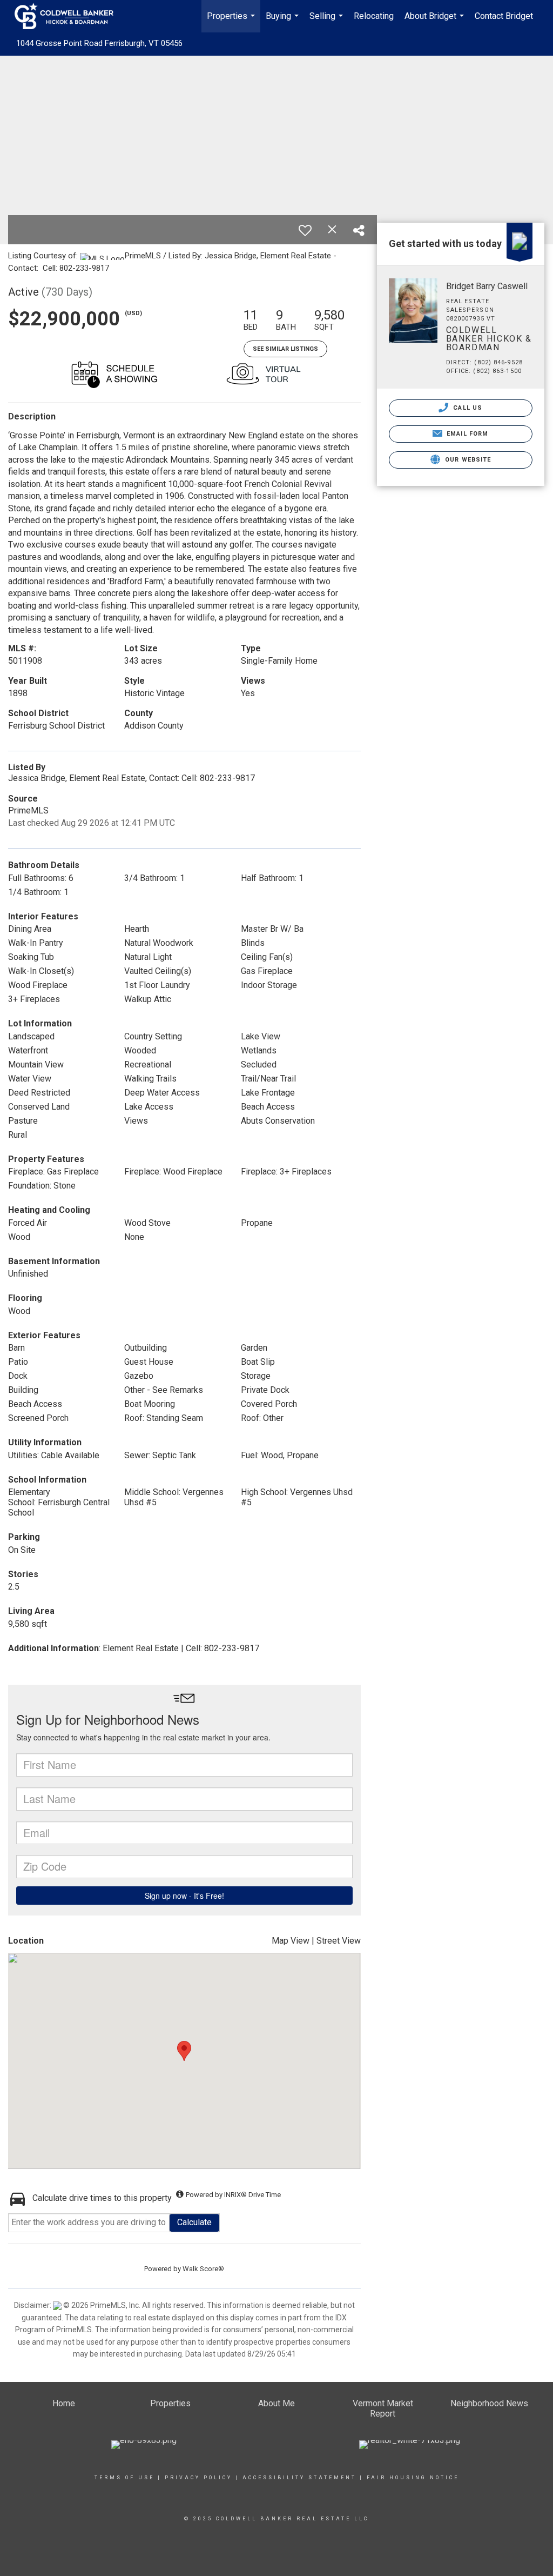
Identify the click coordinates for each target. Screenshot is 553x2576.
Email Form (466, 434)
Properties (232, 22)
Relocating (374, 16)
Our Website (467, 460)
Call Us (467, 408)
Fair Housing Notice (413, 2478)
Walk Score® (203, 2269)
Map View (291, 1941)
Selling (328, 22)
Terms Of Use (124, 2478)
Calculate (194, 2222)
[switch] (305, 230)
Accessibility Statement (299, 2478)
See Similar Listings (285, 349)
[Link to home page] (69, 16)
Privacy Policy (198, 2478)
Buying (284, 22)
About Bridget (436, 22)
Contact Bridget (504, 16)
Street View (339, 1941)
